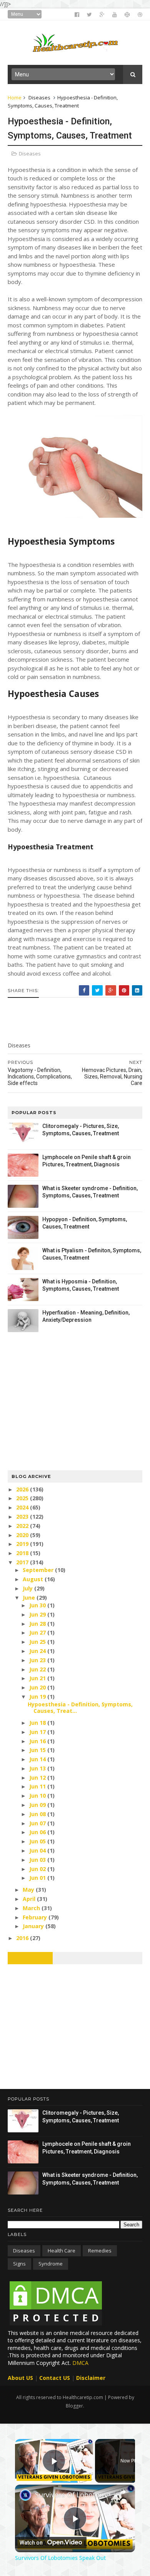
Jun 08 (38, 1814)
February (36, 1917)
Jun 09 (38, 1805)
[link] (25, 2495)
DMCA (80, 2363)
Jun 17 (38, 1732)
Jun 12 (38, 1778)
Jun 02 (38, 1869)
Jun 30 (38, 1605)
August (34, 1579)
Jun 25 (38, 1642)
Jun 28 (38, 1624)
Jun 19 (38, 1697)
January (34, 1926)
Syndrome (51, 2264)
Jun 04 (38, 1850)
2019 (23, 1544)
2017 (23, 1562)
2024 (23, 1507)
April (30, 1899)
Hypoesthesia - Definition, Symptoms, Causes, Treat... (80, 1707)
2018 (23, 1553)
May (29, 1890)
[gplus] (102, 15)
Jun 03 (38, 1860)
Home (15, 97)
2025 (23, 1498)
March (32, 1908)
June (30, 1598)
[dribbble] (140, 15)
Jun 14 (38, 1759)
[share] (123, 2492)
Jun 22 (38, 1669)
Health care (62, 2251)
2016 (23, 1938)
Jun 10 (38, 1796)
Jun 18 (38, 1723)
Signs (19, 2264)
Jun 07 (38, 1823)
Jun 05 (38, 1841)
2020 (23, 1535)
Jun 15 (38, 1750)
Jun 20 (38, 1687)
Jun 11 (38, 1786)
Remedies (100, 2251)
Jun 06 (38, 1832)
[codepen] (127, 15)
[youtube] (115, 15)
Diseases (39, 97)
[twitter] (89, 15)
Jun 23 (38, 1660)
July (28, 1588)
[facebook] (77, 15)
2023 (23, 1517)
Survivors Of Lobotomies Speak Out (75, 2495)
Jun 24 (38, 1651)
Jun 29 (38, 1614)
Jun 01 (38, 1878)
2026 (23, 1489)
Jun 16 (38, 1741)
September (39, 1570)
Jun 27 (38, 1632)
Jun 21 (38, 1678)
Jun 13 (38, 1768)
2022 (23, 1526)
